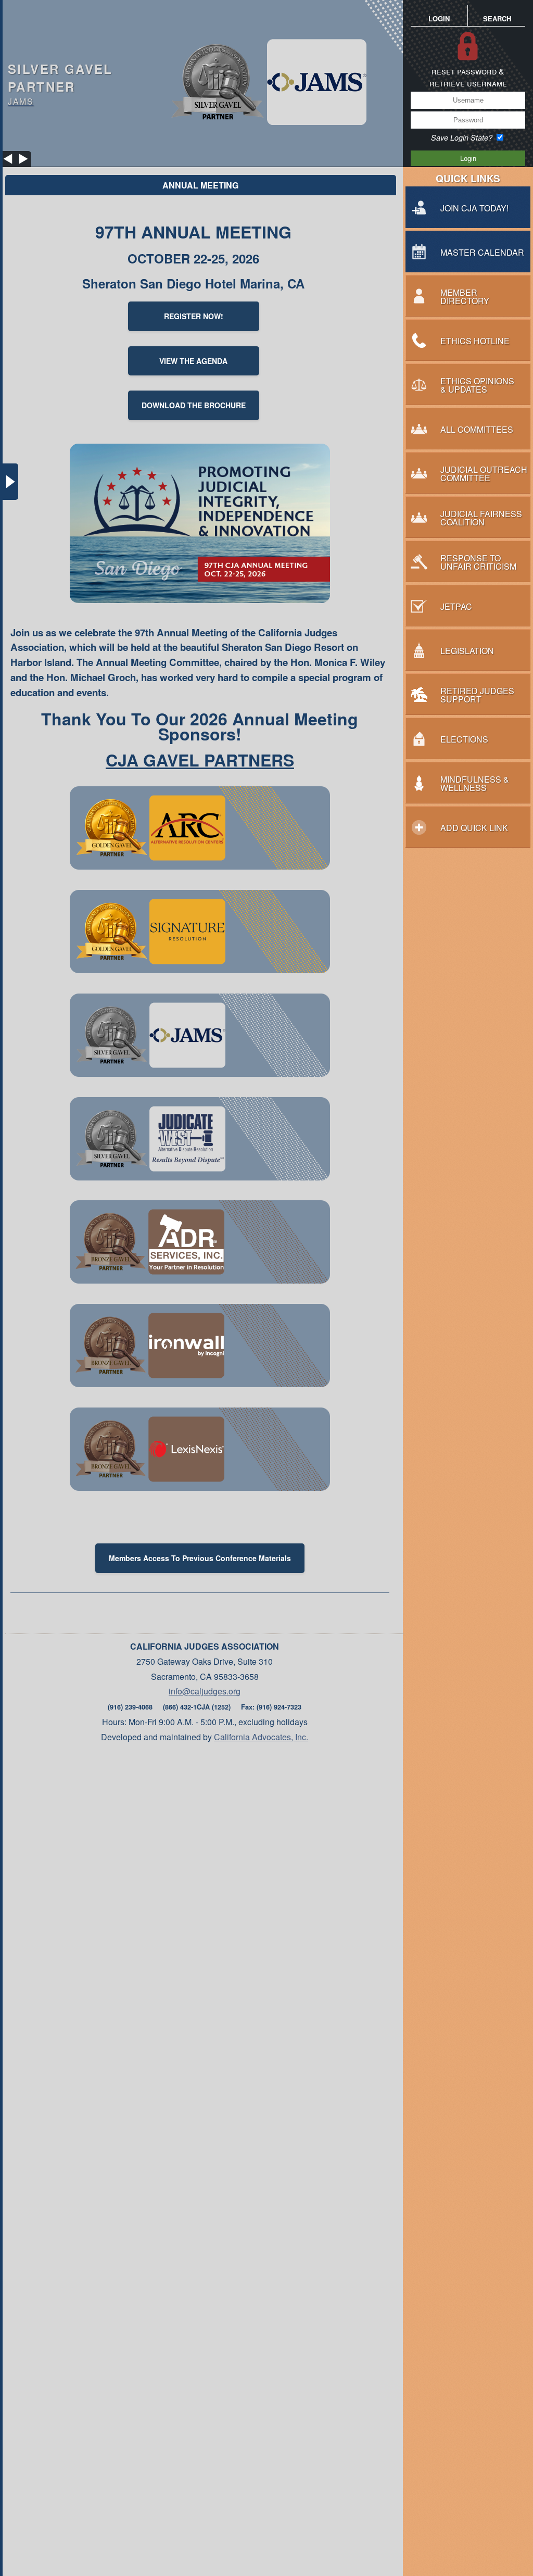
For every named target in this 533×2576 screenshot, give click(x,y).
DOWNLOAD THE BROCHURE (194, 405)
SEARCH (497, 18)
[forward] (23, 159)
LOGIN (439, 18)
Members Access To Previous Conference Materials (200, 1558)
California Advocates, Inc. (261, 1737)
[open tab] (10, 482)
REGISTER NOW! (194, 316)
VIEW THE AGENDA (193, 361)
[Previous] (8, 159)
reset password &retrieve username (468, 77)
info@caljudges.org (205, 1691)
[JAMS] (267, 83)
